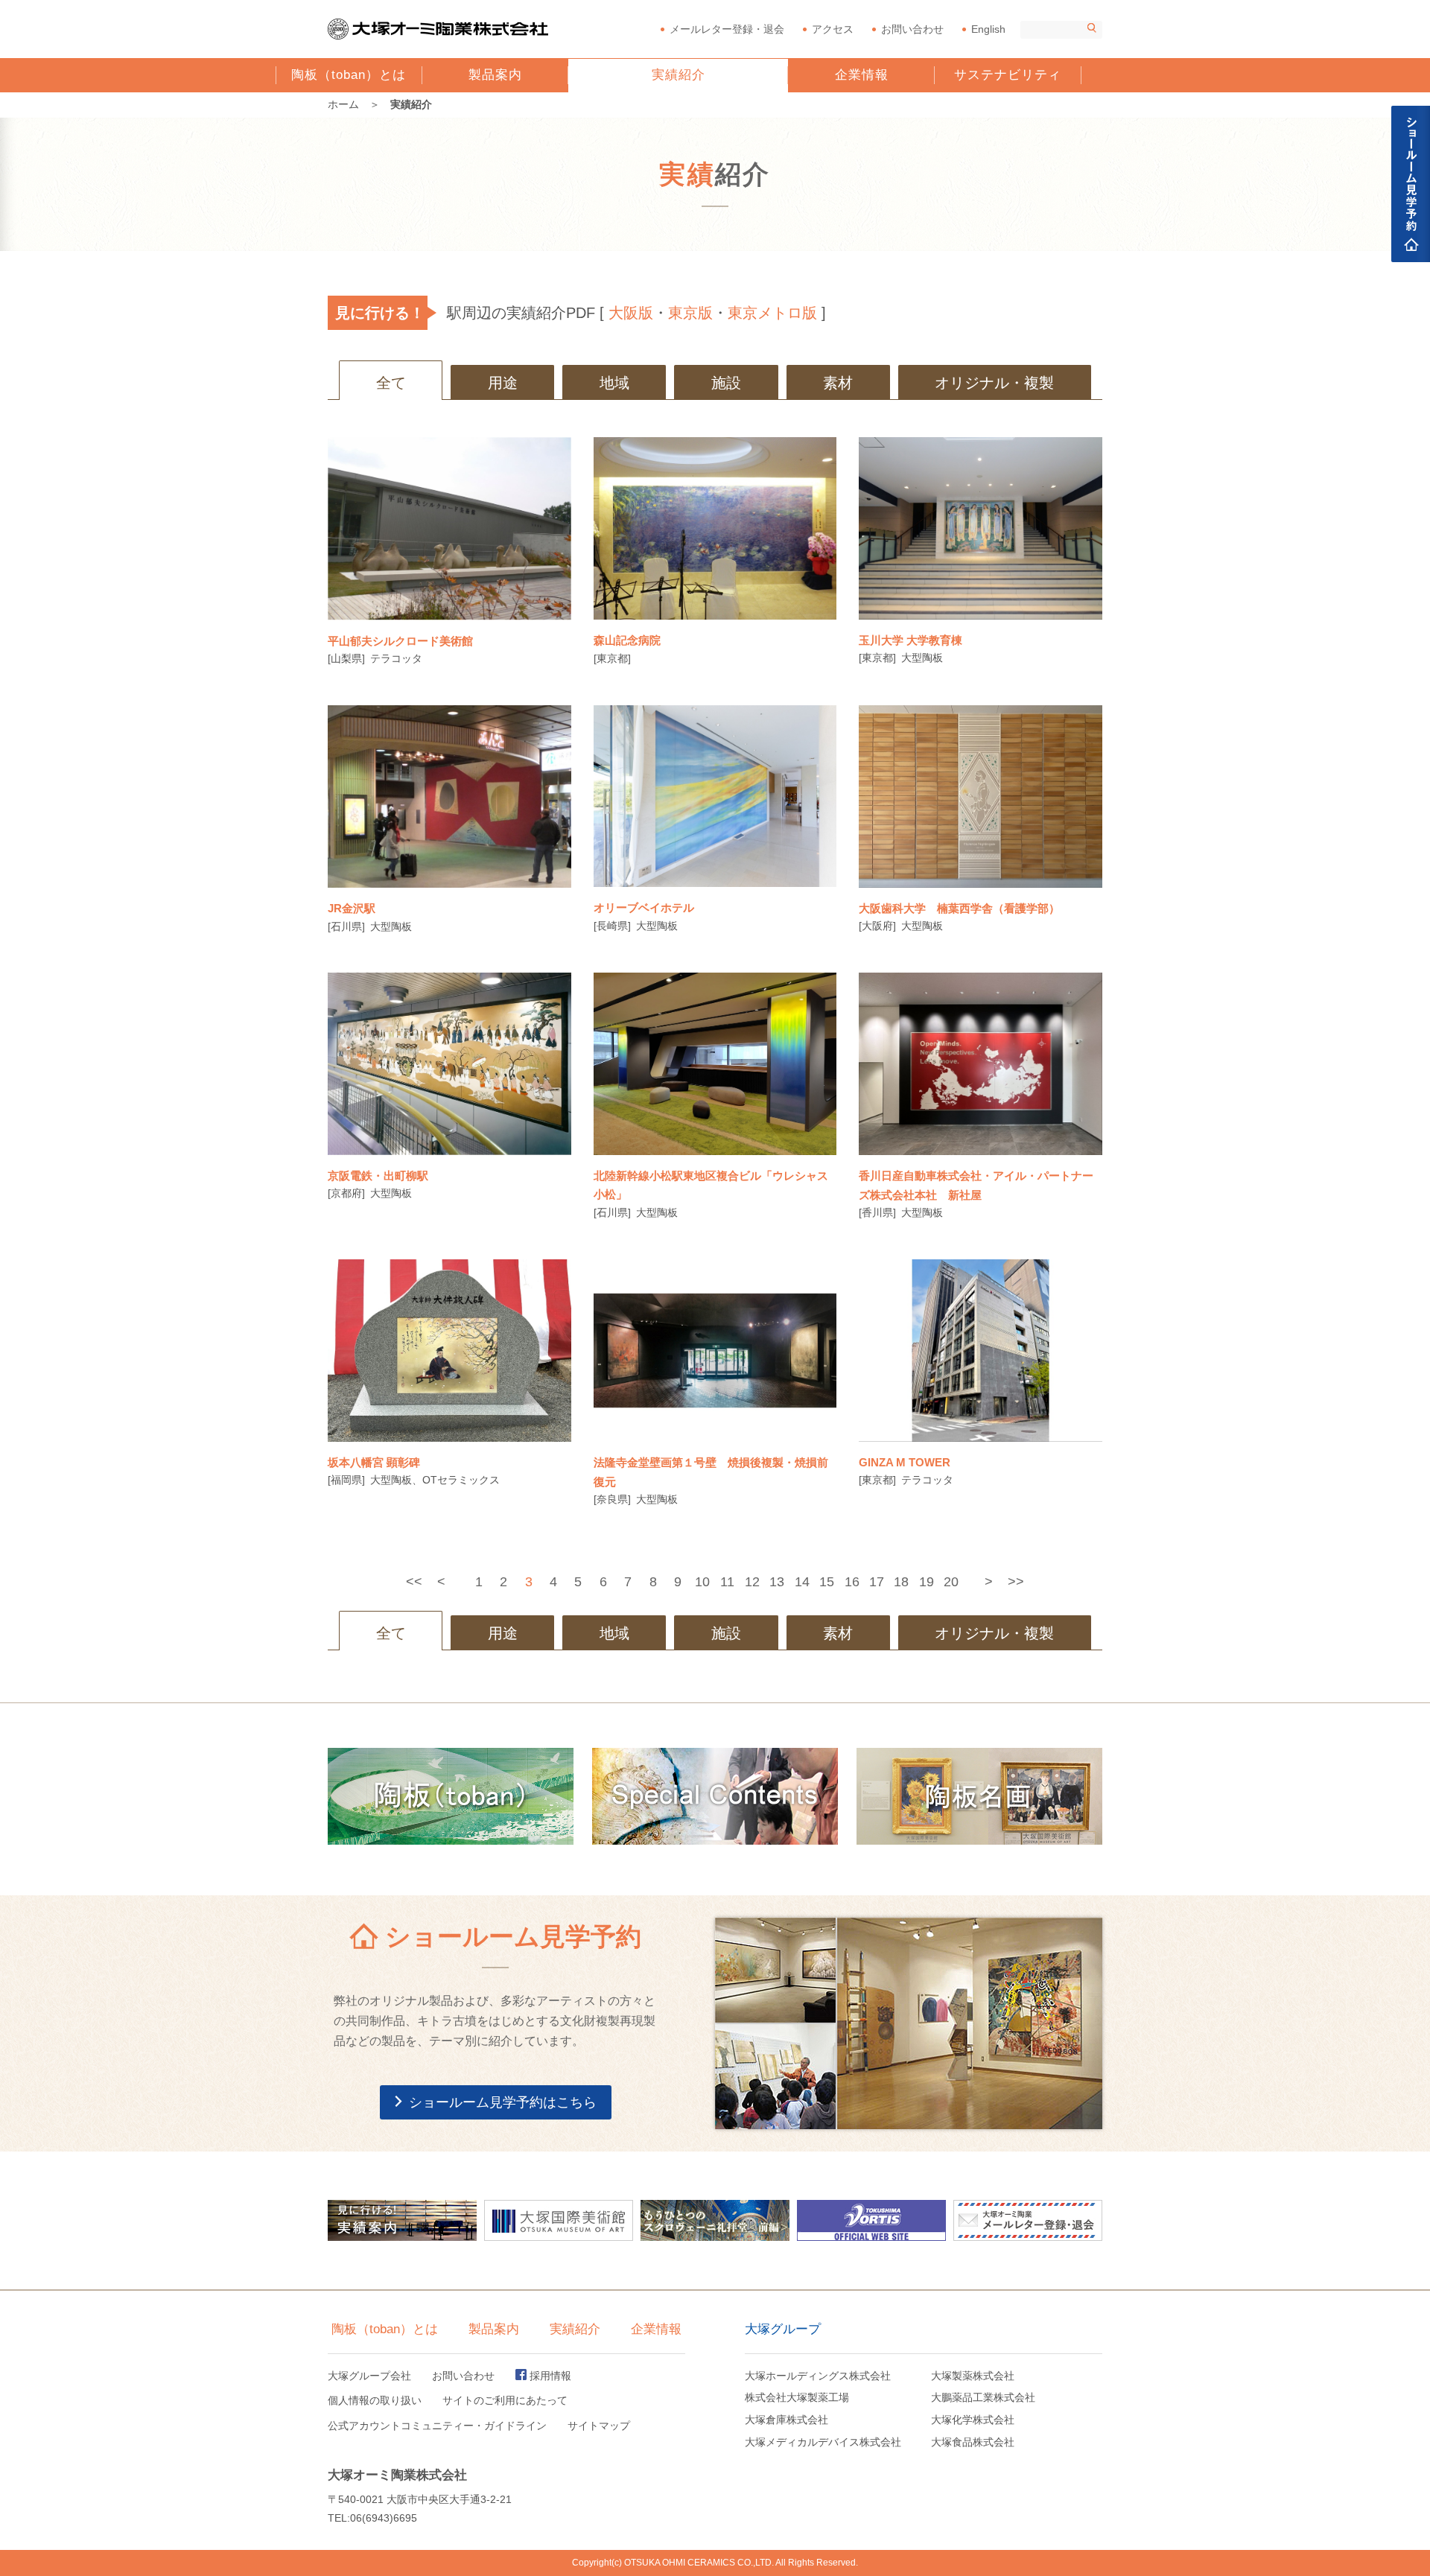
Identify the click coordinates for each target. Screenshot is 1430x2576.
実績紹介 (679, 75)
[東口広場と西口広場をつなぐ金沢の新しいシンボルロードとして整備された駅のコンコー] (449, 796)
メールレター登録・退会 (727, 29)
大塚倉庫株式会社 (786, 2420)
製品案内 (495, 75)
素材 (838, 383)
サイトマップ (599, 2426)
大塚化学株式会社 (973, 2420)
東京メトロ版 (772, 313)
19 (927, 1582)
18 (901, 1582)
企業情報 (862, 75)
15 (827, 1582)
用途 (503, 383)
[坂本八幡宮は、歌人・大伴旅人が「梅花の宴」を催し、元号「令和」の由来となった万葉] (449, 1351)
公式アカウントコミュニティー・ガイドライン (437, 2426)
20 (951, 1582)
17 (877, 1582)
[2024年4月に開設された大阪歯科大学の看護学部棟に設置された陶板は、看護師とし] (981, 796)
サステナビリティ (1008, 75)
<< (414, 1582)
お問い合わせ (912, 29)
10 (702, 1582)
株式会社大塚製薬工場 (797, 2397)
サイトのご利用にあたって (505, 2400)
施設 (726, 383)
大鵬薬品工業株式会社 (983, 2397)
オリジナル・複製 (994, 383)
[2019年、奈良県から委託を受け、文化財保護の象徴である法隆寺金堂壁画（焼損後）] (715, 1351)
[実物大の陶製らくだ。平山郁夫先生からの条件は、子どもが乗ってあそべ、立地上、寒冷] (449, 528)
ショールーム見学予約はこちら (503, 2102)
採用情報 (550, 2376)
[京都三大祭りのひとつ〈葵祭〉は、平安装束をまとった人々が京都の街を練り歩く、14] (449, 1064)
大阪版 (631, 313)
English (988, 29)
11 (727, 1582)
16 (852, 1582)
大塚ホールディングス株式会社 (818, 2376)
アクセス (833, 29)
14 (802, 1582)
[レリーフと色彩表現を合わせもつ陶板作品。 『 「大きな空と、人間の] (715, 796)
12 (752, 1582)
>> (1016, 1582)
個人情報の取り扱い (375, 2400)
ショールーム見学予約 (1411, 184)
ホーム (343, 104)
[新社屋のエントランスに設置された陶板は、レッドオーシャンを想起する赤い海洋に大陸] (981, 1064)
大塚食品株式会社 (973, 2442)
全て (391, 383)
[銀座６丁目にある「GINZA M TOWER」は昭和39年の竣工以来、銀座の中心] (981, 1351)
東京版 (690, 313)
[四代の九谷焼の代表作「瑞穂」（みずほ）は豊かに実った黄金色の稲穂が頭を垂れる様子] (715, 1064)
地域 (614, 383)
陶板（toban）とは (349, 80)
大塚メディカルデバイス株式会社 (823, 2442)
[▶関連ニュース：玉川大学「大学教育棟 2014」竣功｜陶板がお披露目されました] (981, 528)
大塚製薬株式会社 (973, 2376)
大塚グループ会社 (369, 2376)
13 (777, 1582)
